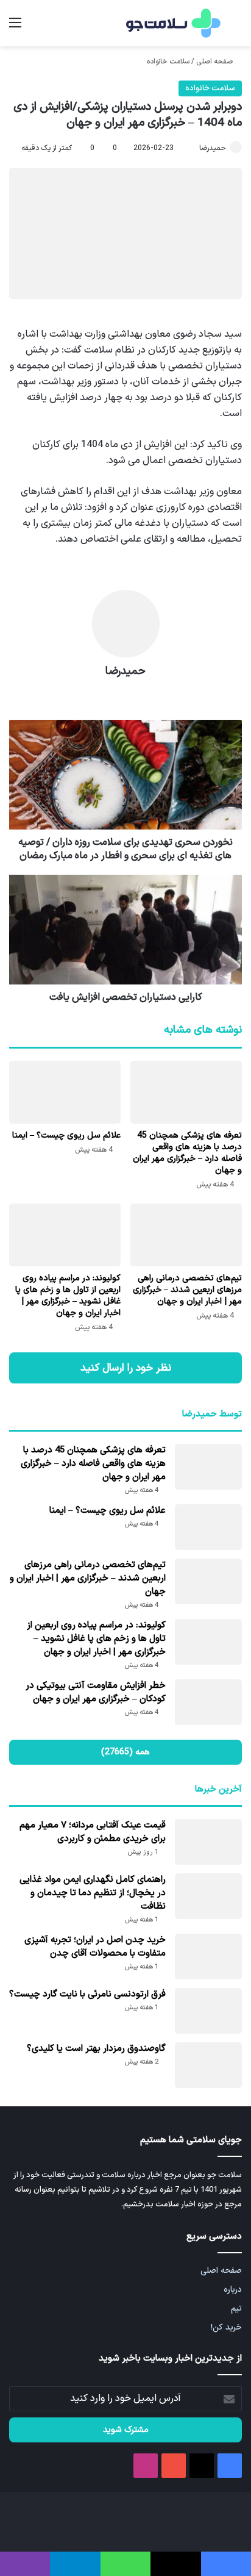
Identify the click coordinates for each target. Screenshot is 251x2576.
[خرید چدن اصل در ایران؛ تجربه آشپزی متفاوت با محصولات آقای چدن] (208, 1957)
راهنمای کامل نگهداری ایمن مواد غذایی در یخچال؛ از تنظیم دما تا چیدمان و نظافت (93, 1893)
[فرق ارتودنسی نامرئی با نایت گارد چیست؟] (208, 2011)
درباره (233, 2290)
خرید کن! (226, 2327)
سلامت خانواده (168, 62)
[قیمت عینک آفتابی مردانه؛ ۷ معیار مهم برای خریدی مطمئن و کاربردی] (208, 1842)
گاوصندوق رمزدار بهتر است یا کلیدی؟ (96, 2049)
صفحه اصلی (215, 62)
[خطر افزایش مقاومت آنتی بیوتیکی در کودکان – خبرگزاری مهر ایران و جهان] (208, 1702)
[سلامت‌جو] (172, 23)
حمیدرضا (213, 148)
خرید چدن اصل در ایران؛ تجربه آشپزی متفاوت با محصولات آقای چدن (95, 1947)
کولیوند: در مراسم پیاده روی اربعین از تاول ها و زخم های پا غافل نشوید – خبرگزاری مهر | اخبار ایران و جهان (68, 1296)
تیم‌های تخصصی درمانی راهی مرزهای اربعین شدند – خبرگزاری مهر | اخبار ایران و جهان (187, 1290)
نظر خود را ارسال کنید (126, 1368)
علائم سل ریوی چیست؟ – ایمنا (66, 1136)
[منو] (15, 28)
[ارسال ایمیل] (194, 148)
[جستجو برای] (236, 28)
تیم (236, 2309)
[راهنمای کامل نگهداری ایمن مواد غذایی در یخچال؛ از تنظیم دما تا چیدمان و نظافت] (208, 1896)
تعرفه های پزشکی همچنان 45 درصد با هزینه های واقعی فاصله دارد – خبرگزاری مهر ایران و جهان (187, 1153)
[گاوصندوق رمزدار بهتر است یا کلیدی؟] (208, 2065)
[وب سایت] (125, 693)
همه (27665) (125, 1752)
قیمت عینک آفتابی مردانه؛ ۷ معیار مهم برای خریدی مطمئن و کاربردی (93, 1832)
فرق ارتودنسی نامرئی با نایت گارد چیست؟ (87, 1994)
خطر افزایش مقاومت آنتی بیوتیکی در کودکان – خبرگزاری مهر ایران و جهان (96, 1692)
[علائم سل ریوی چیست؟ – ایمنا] (65, 1092)
